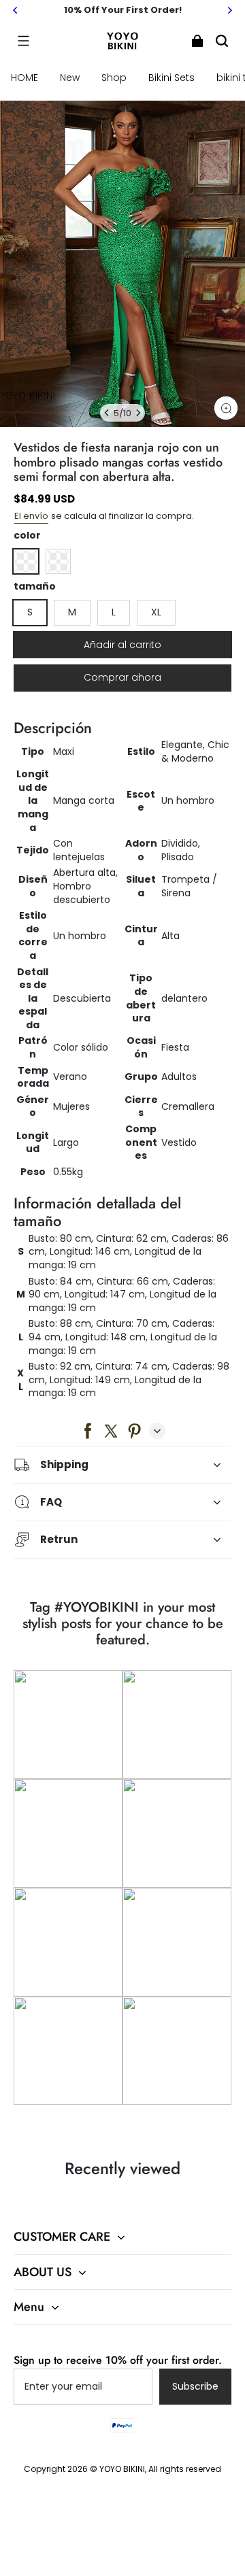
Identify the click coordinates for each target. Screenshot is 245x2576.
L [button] (114, 612)
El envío (31, 516)
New (70, 78)
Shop (114, 78)
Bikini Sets (171, 78)
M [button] (72, 612)
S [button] (30, 612)
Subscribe (195, 2386)
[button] (23, 41)
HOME (24, 78)
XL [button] (156, 612)
